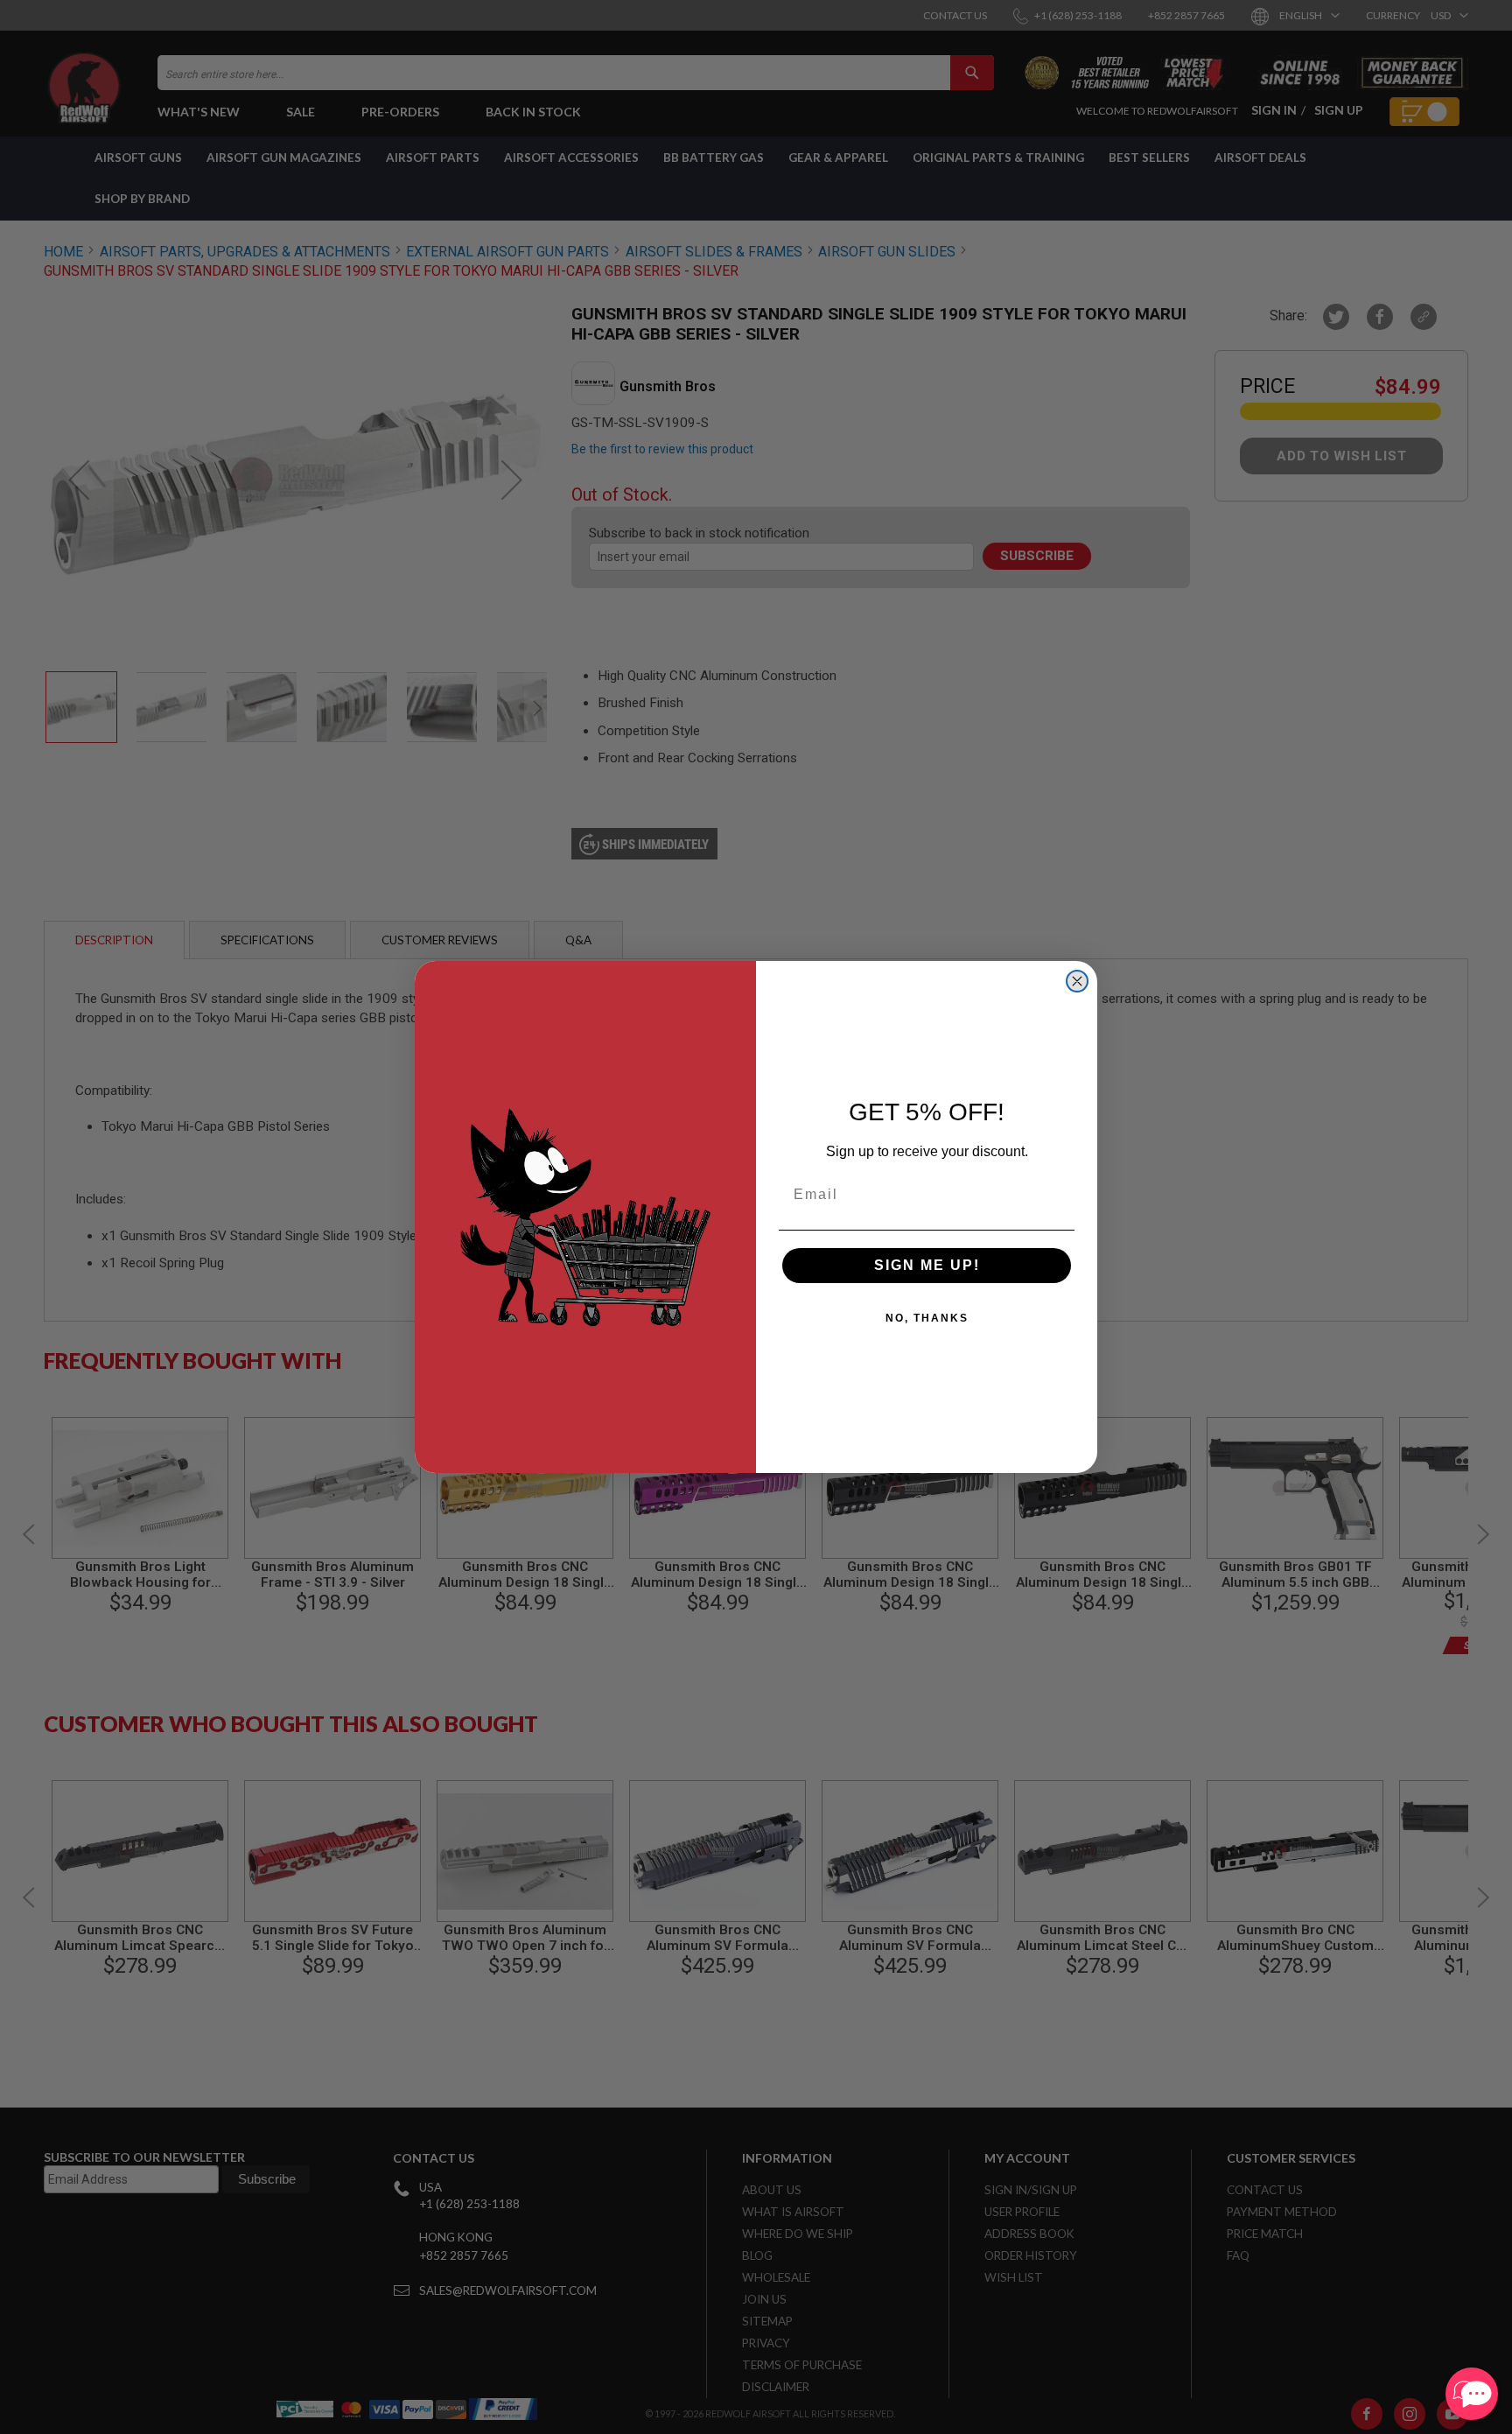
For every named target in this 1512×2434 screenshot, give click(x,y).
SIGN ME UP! (927, 1265)
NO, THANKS (927, 1318)
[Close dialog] (1077, 981)
